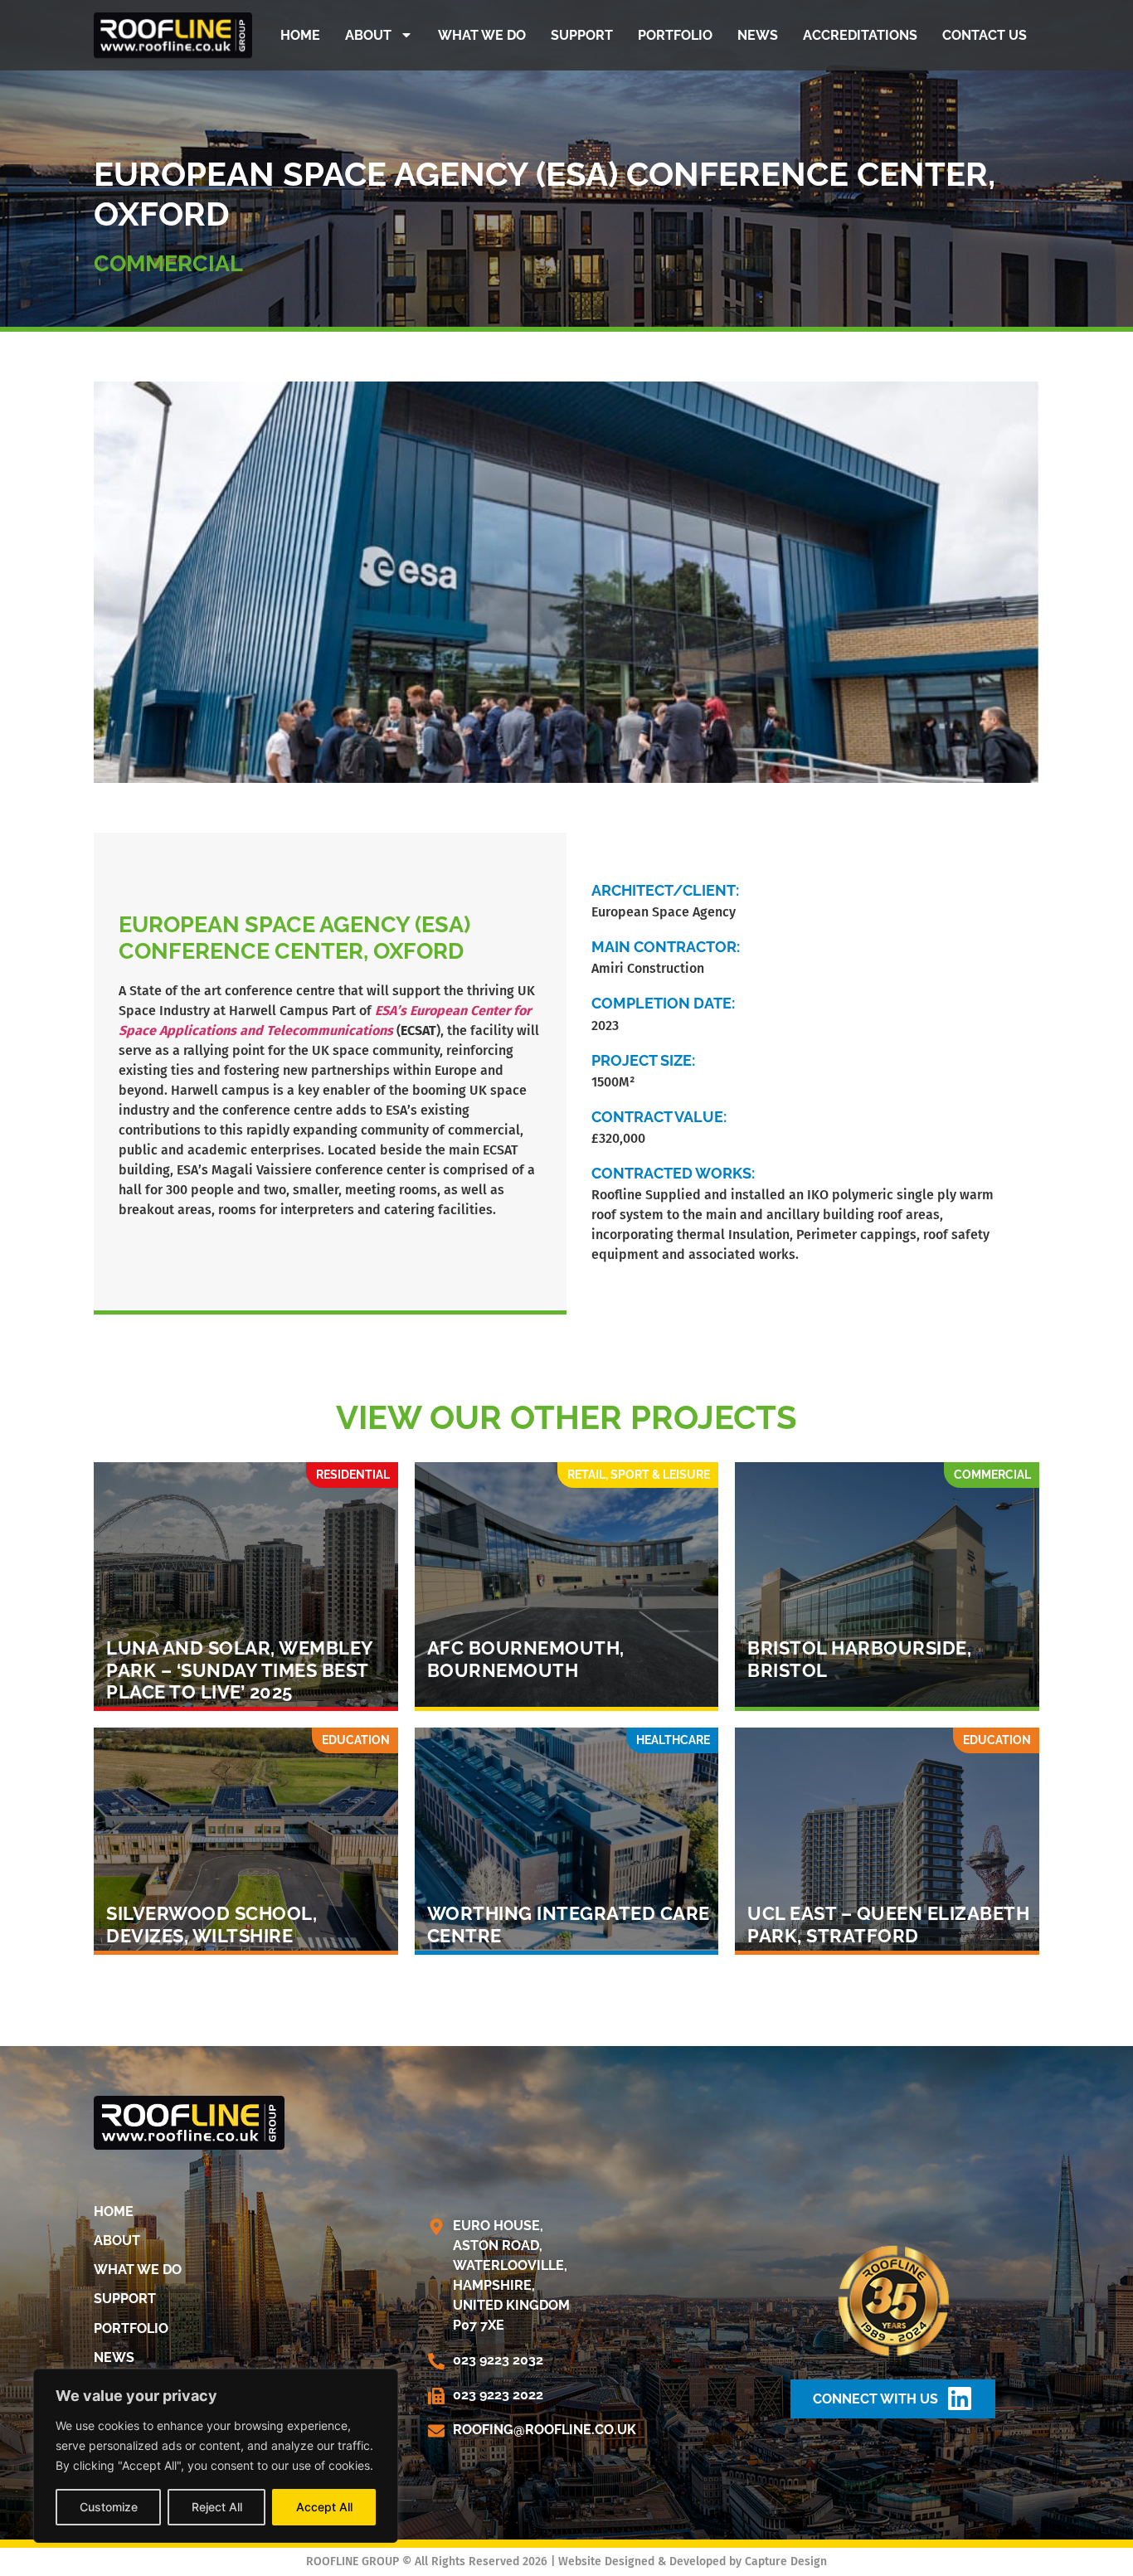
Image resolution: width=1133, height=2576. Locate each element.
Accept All (324, 2507)
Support (582, 35)
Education (356, 1740)
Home (300, 35)
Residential (353, 1475)
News (758, 35)
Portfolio (675, 35)
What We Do (482, 35)
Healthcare (673, 1740)
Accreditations (860, 35)
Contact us (985, 35)
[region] (216, 2456)
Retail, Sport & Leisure (639, 1475)
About (368, 35)
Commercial (168, 263)
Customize (109, 2507)
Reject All (217, 2507)
